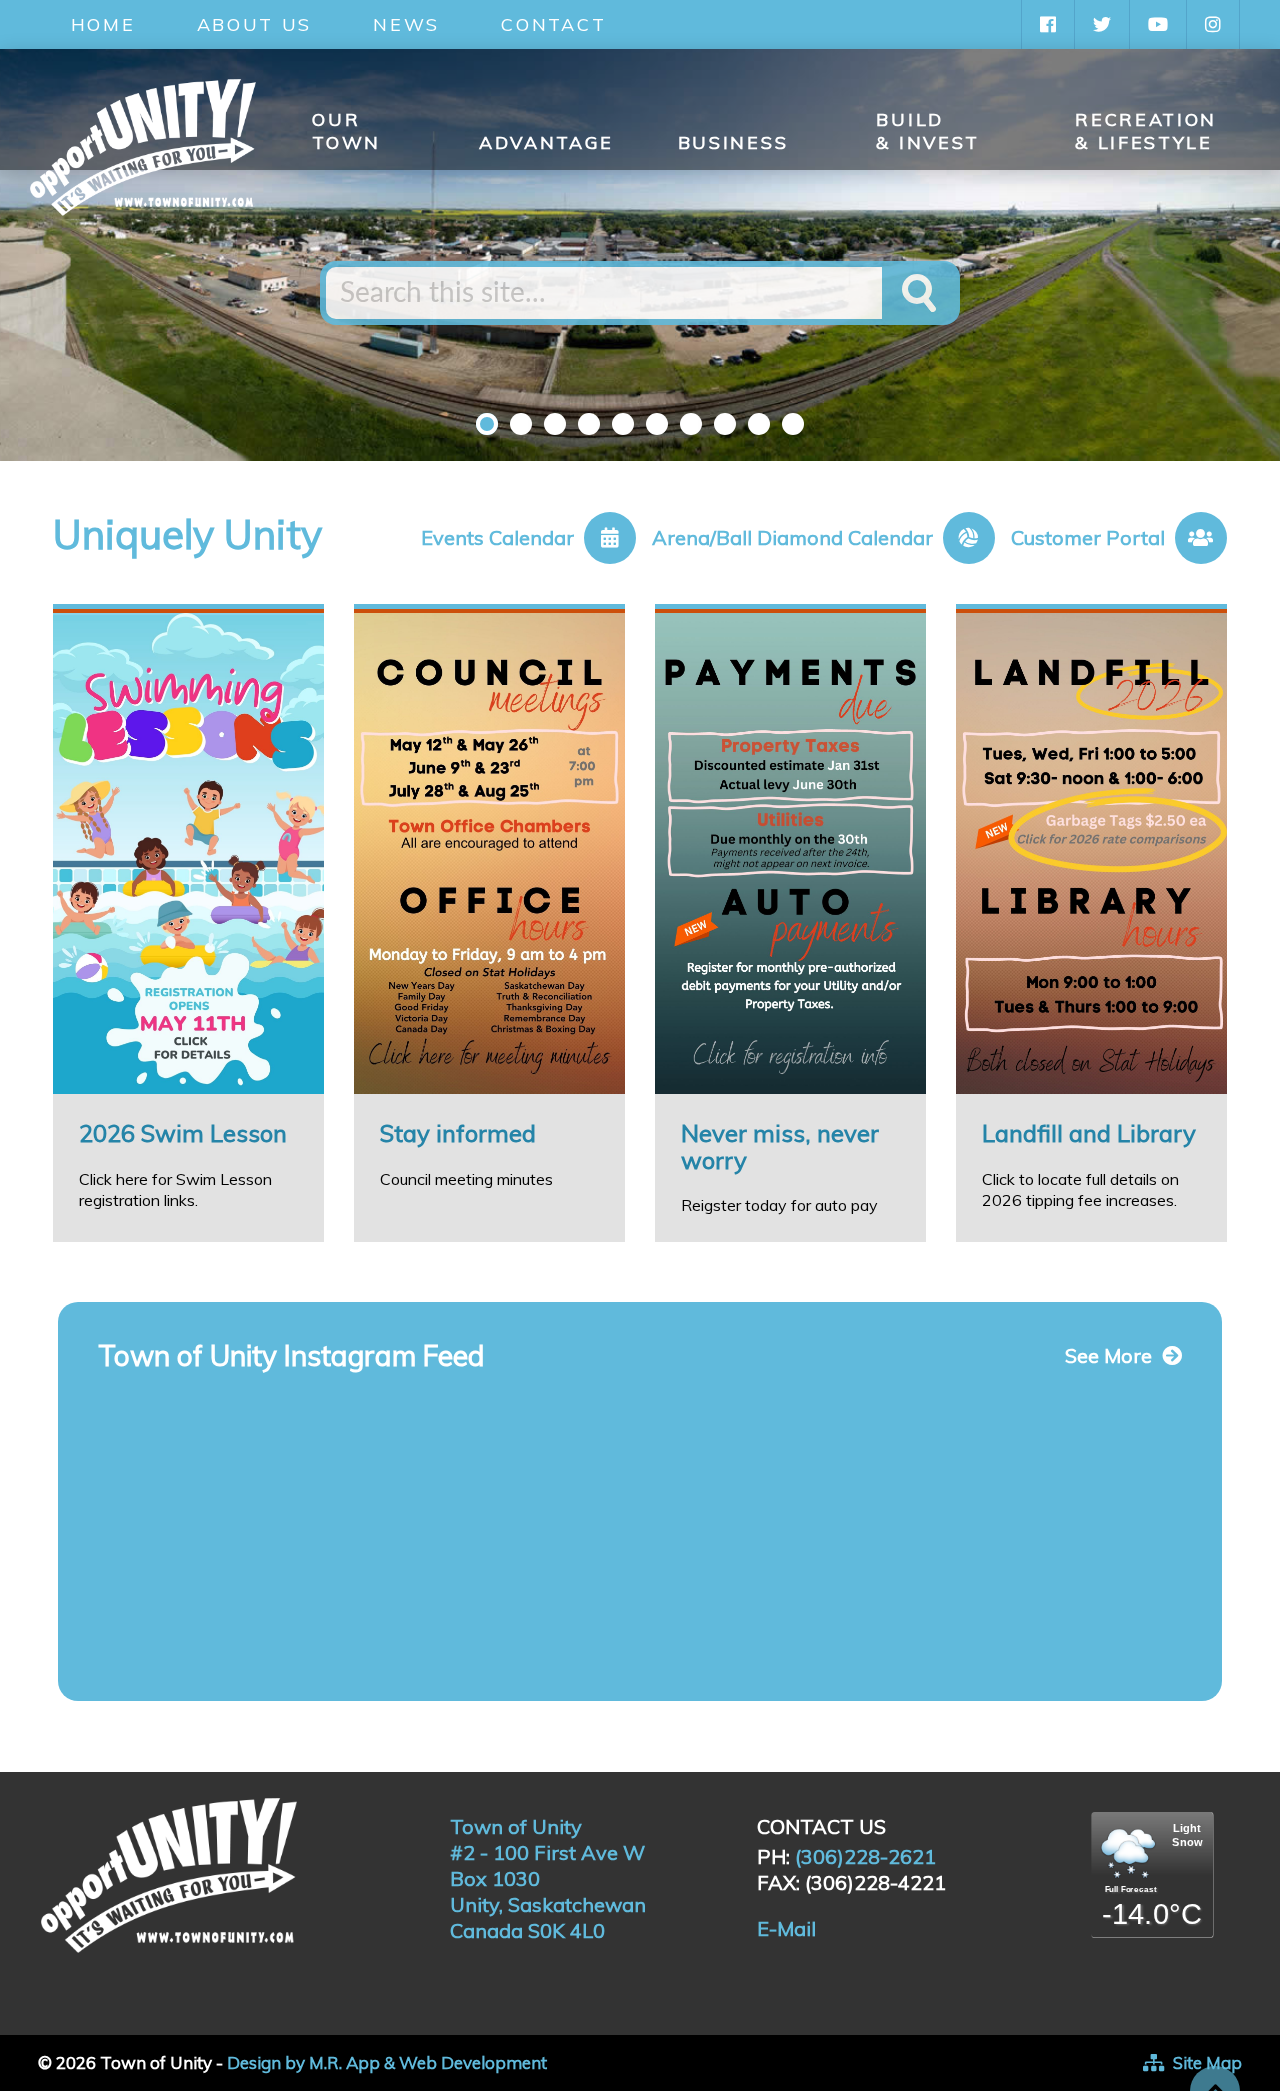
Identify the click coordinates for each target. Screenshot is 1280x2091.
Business (733, 142)
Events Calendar (497, 537)
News (406, 24)
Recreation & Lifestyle (1146, 130)
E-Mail (786, 1928)
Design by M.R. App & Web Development (387, 2062)
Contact (553, 24)
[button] (487, 424)
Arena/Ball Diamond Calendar (792, 537)
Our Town (346, 130)
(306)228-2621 (865, 1856)
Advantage (546, 142)
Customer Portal (1088, 537)
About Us (255, 24)
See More (1108, 1356)
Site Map (1207, 2062)
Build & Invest (928, 130)
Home (103, 24)
